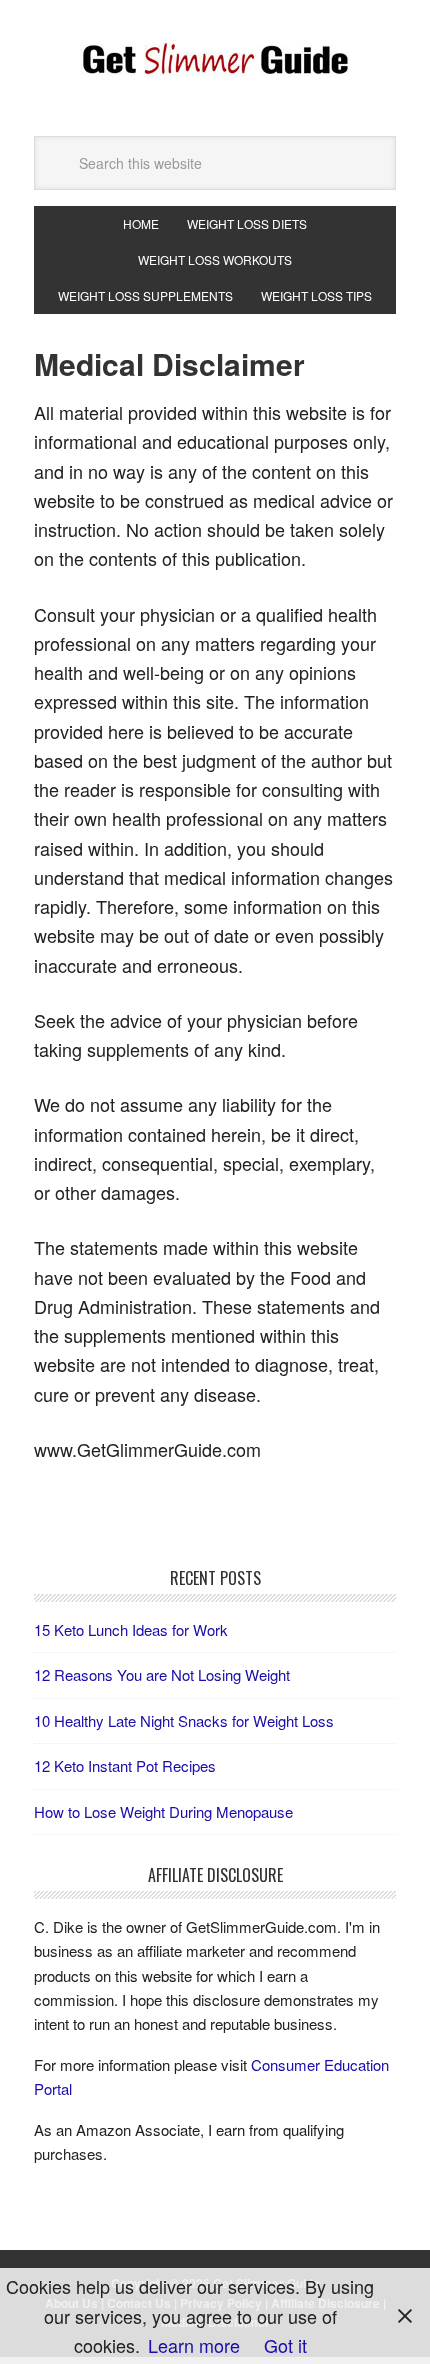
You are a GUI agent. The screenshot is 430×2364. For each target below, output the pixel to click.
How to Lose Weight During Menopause (163, 1811)
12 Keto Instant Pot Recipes (125, 1765)
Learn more (194, 2345)
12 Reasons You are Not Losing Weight (162, 1674)
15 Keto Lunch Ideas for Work (131, 1629)
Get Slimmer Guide (215, 60)
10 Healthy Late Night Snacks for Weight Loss (184, 1720)
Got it (285, 2345)
